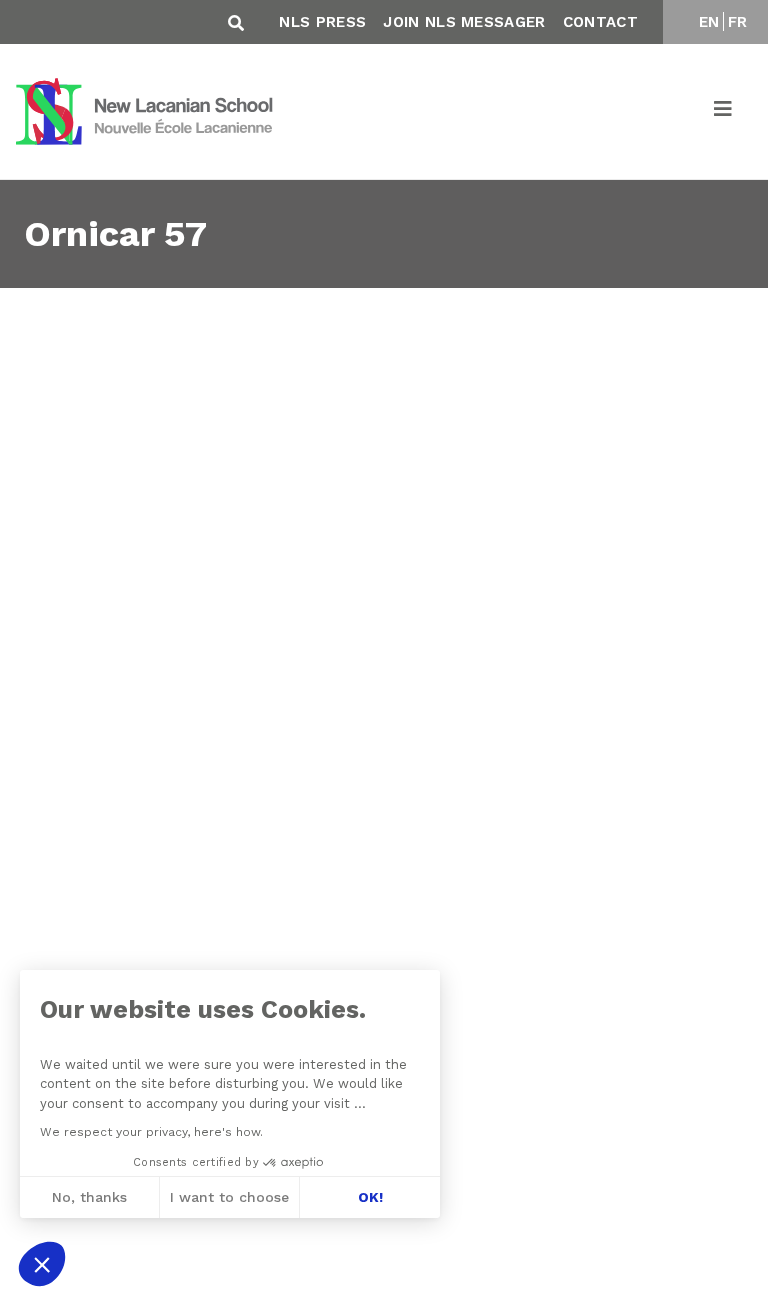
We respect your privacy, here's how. (151, 1132)
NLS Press (322, 22)
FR (738, 22)
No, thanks (89, 1197)
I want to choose (229, 1197)
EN (709, 22)
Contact (600, 22)
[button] (42, 1264)
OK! (370, 1197)
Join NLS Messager (464, 22)
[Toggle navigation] (724, 112)
